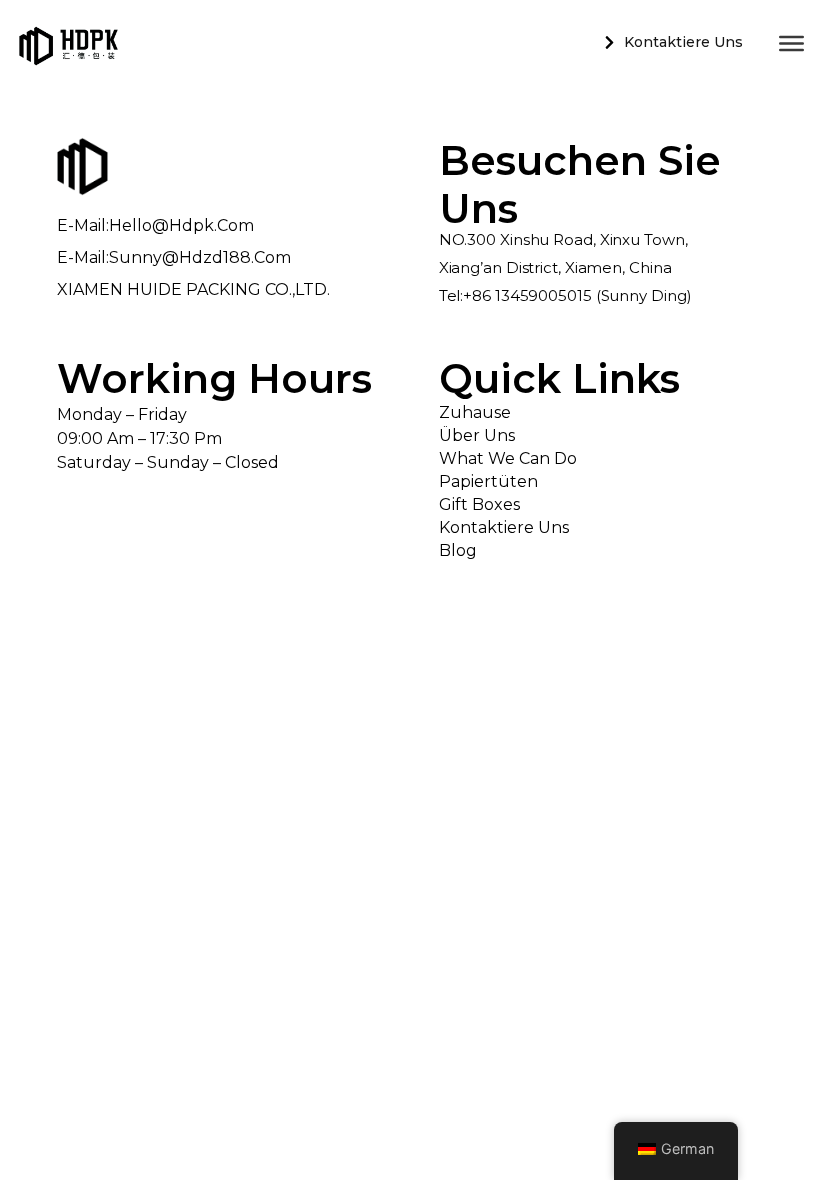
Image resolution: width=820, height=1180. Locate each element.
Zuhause (475, 412)
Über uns (477, 435)
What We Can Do (508, 458)
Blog (458, 550)
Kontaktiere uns (504, 527)
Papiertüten (488, 481)
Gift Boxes (479, 504)
